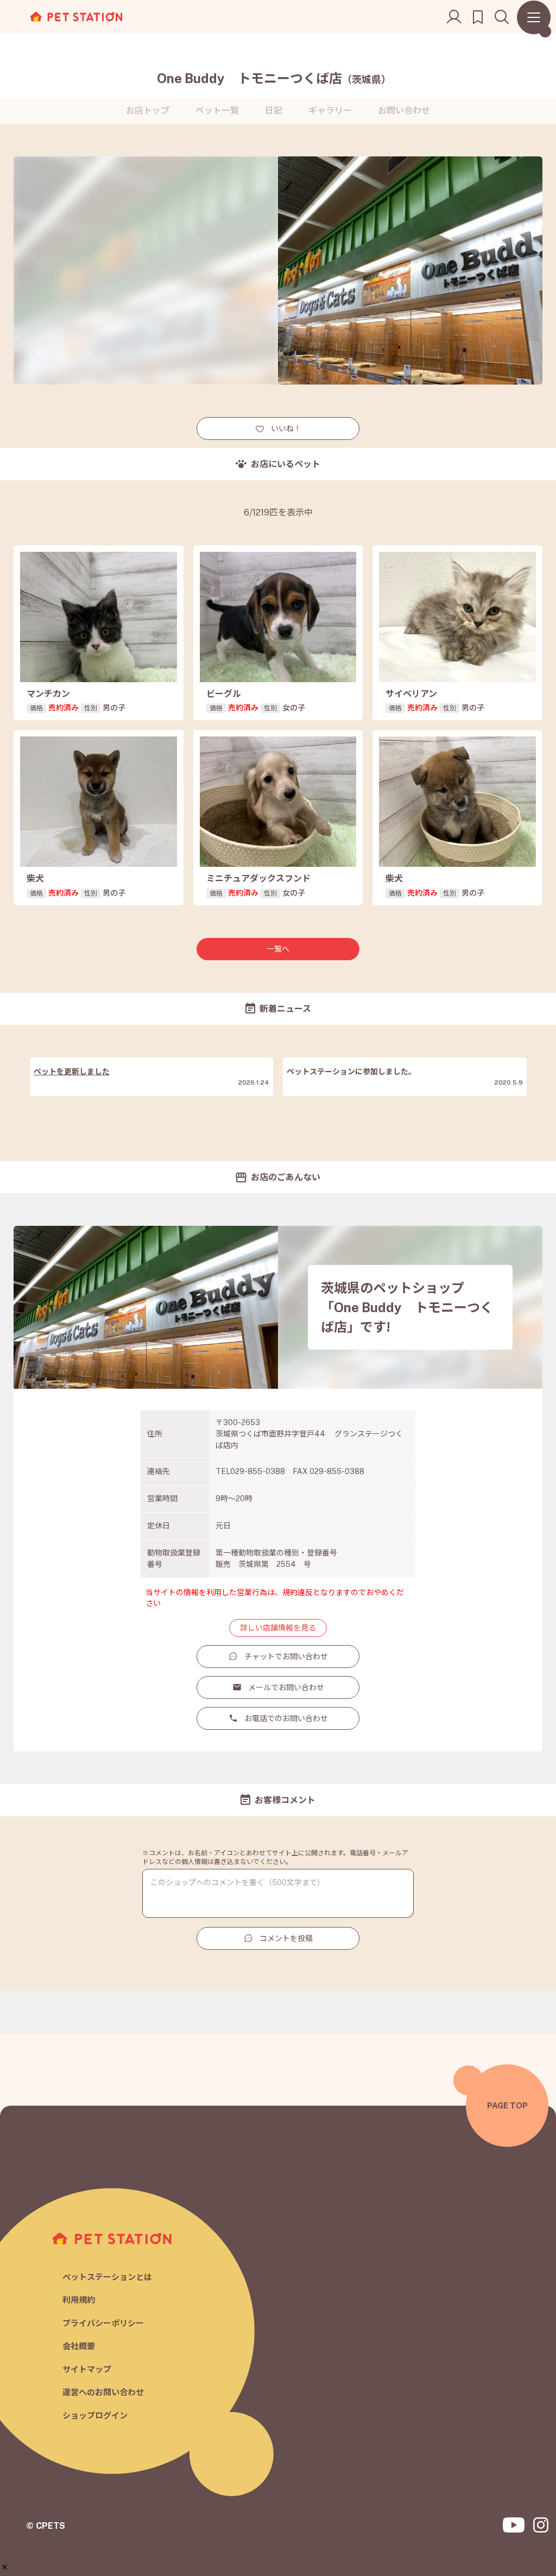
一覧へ (278, 949)
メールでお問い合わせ (286, 1687)
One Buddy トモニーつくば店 (274, 78)
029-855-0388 (258, 1471)
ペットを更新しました (72, 1072)
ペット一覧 (217, 111)
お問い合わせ (404, 111)
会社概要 (79, 2346)
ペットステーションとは (107, 2277)
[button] (5, 2567)
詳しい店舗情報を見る (278, 1628)
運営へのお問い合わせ (103, 2392)
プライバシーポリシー (103, 2323)
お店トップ (148, 111)
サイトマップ (87, 2369)
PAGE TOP (507, 2105)
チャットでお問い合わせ (286, 1657)
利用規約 (79, 2300)
